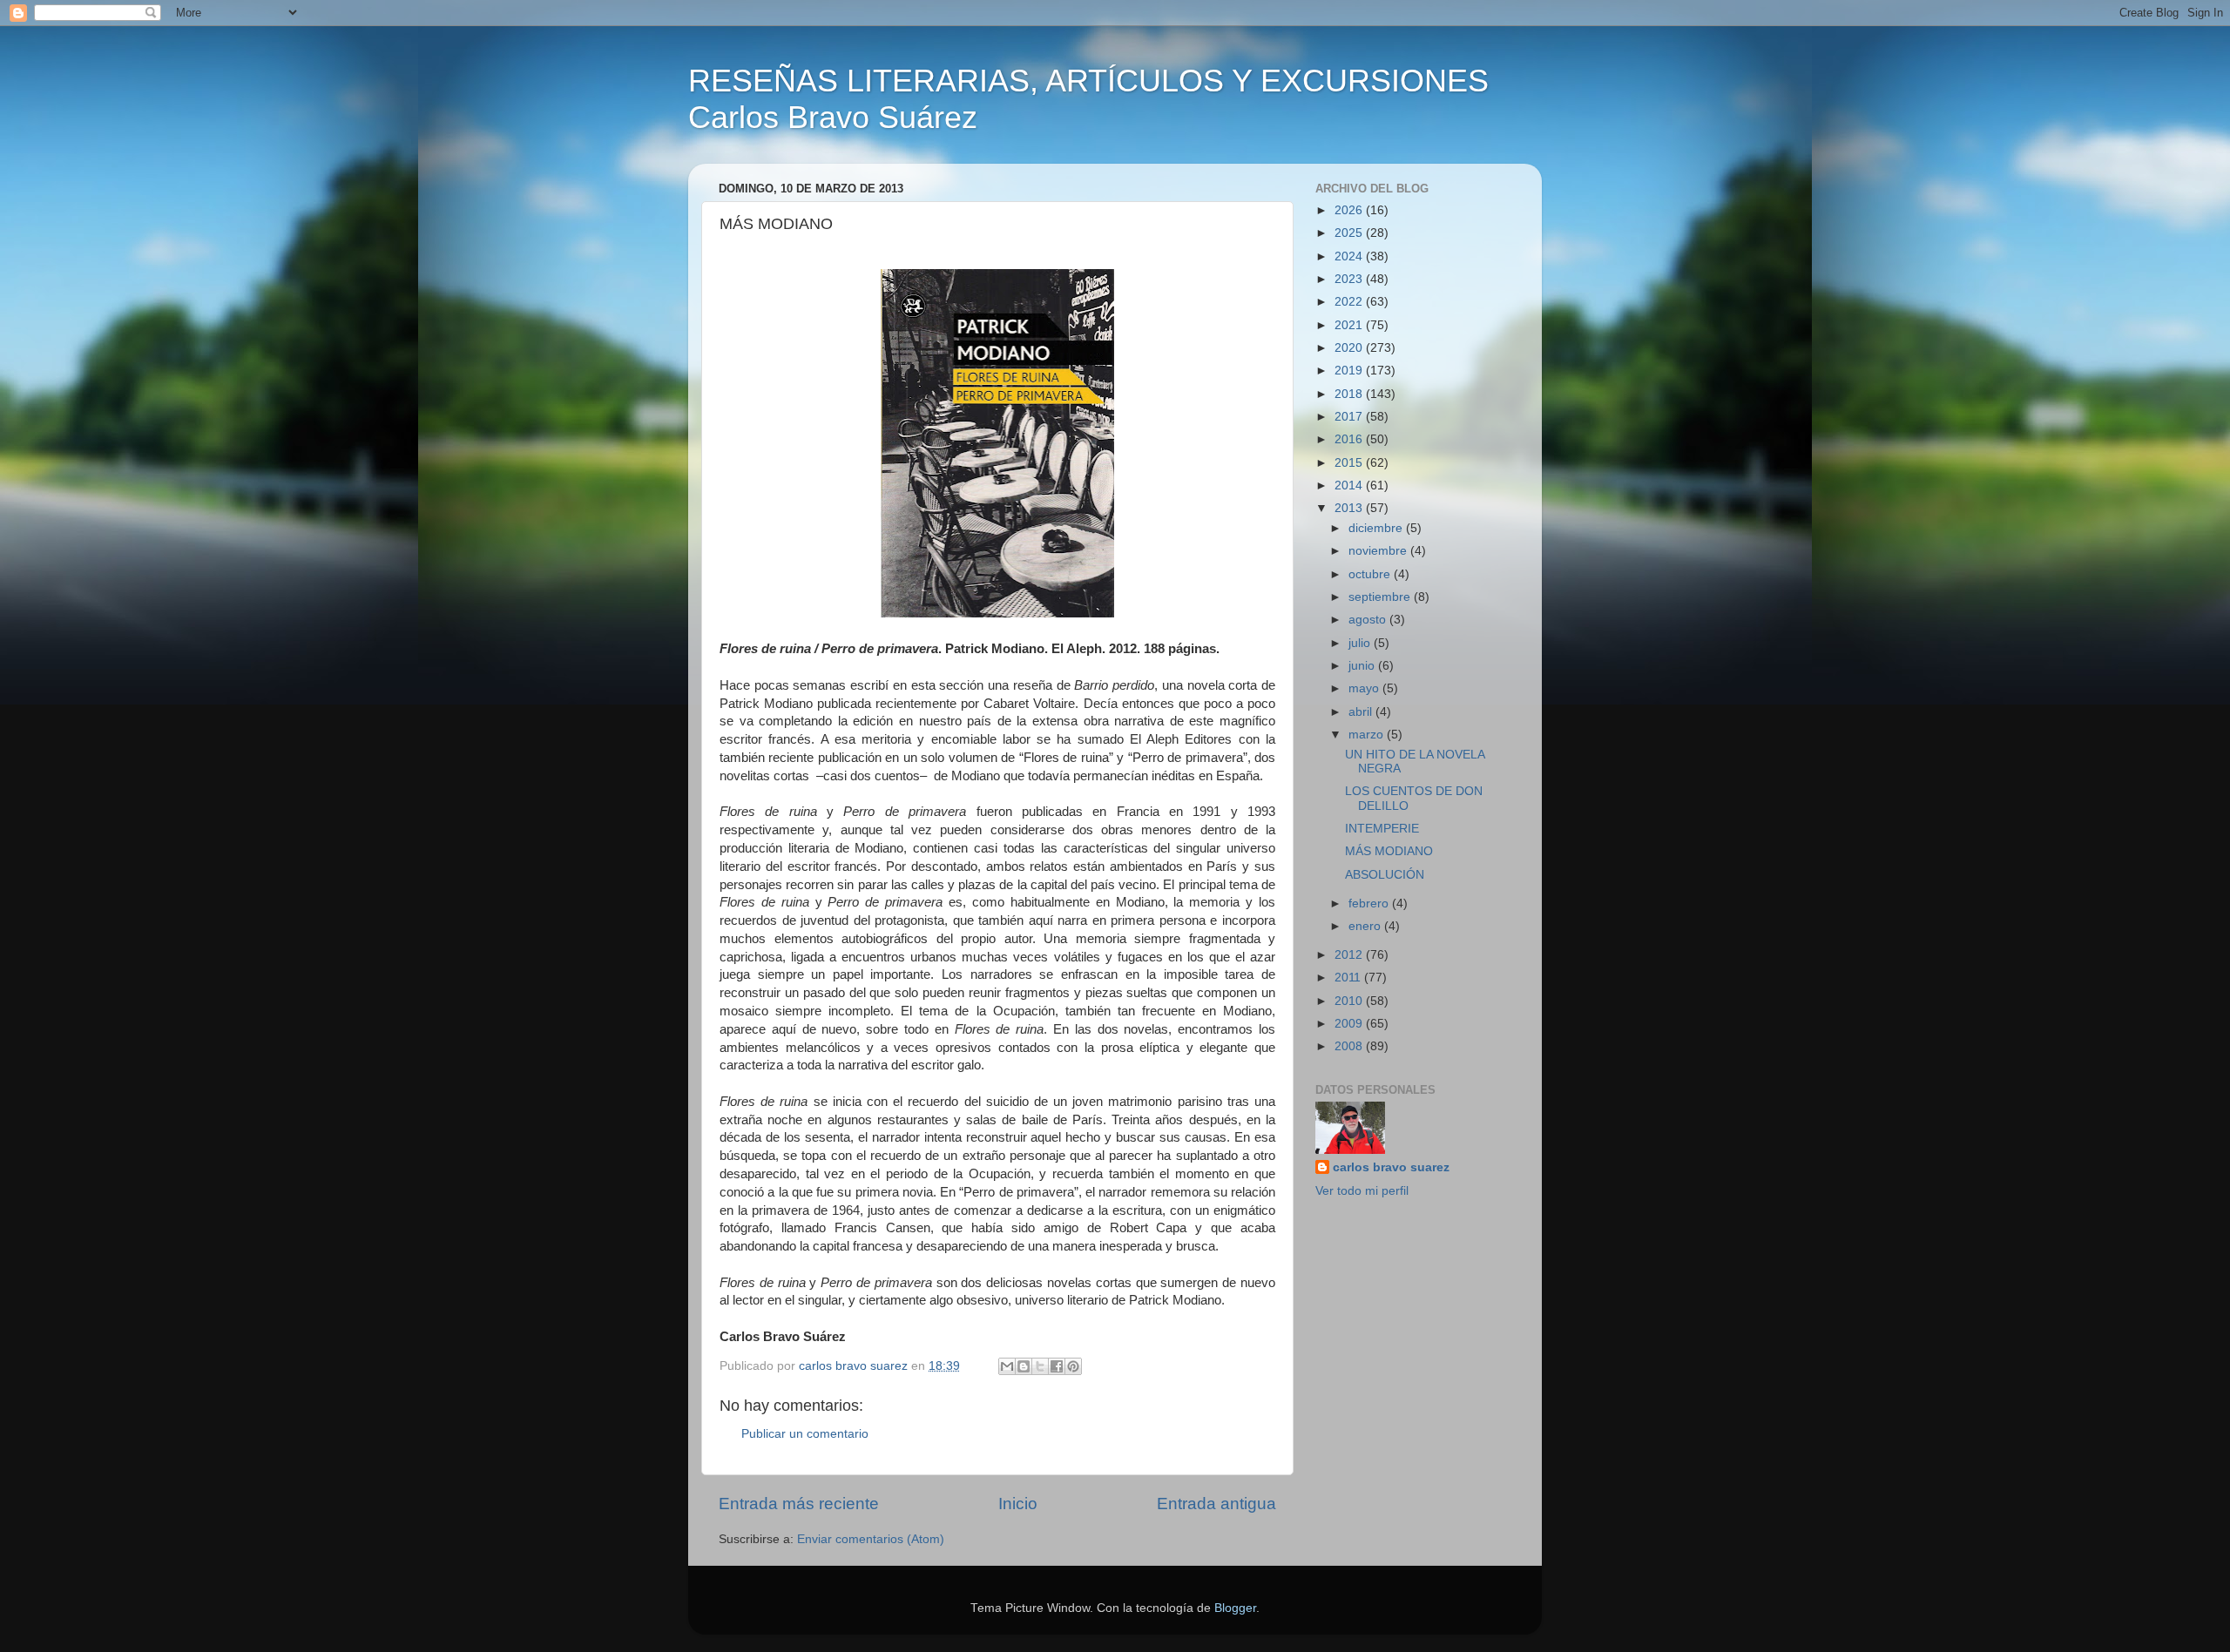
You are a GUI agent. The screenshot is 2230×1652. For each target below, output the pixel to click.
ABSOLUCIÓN (1385, 875)
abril (1362, 712)
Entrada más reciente (799, 1504)
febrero (1370, 904)
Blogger (1235, 1608)
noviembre (1379, 551)
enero (1366, 926)
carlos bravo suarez (1391, 1167)
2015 (1350, 463)
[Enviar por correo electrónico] (1007, 1366)
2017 (1350, 417)
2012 (1350, 955)
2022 (1350, 302)
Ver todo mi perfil (1362, 1191)
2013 (1350, 508)
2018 (1350, 394)
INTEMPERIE (1382, 829)
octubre (1371, 574)
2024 (1350, 256)
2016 (1350, 439)
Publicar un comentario (805, 1434)
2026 (1350, 210)
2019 (1350, 371)
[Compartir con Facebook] (1057, 1366)
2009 (1350, 1024)
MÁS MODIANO (1389, 851)
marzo (1368, 735)
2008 (1350, 1046)
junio (1363, 666)
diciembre (1377, 528)
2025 (1350, 233)
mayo (1365, 688)
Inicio (1018, 1504)
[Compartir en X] (1040, 1366)
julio (1361, 643)
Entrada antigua (1216, 1504)
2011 (1349, 978)
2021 (1350, 325)
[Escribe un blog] (1024, 1366)
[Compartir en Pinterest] (1073, 1366)
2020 (1350, 348)
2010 (1350, 1001)
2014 (1350, 485)
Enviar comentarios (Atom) (871, 1539)
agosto (1369, 620)
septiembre (1381, 597)
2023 (1350, 279)
